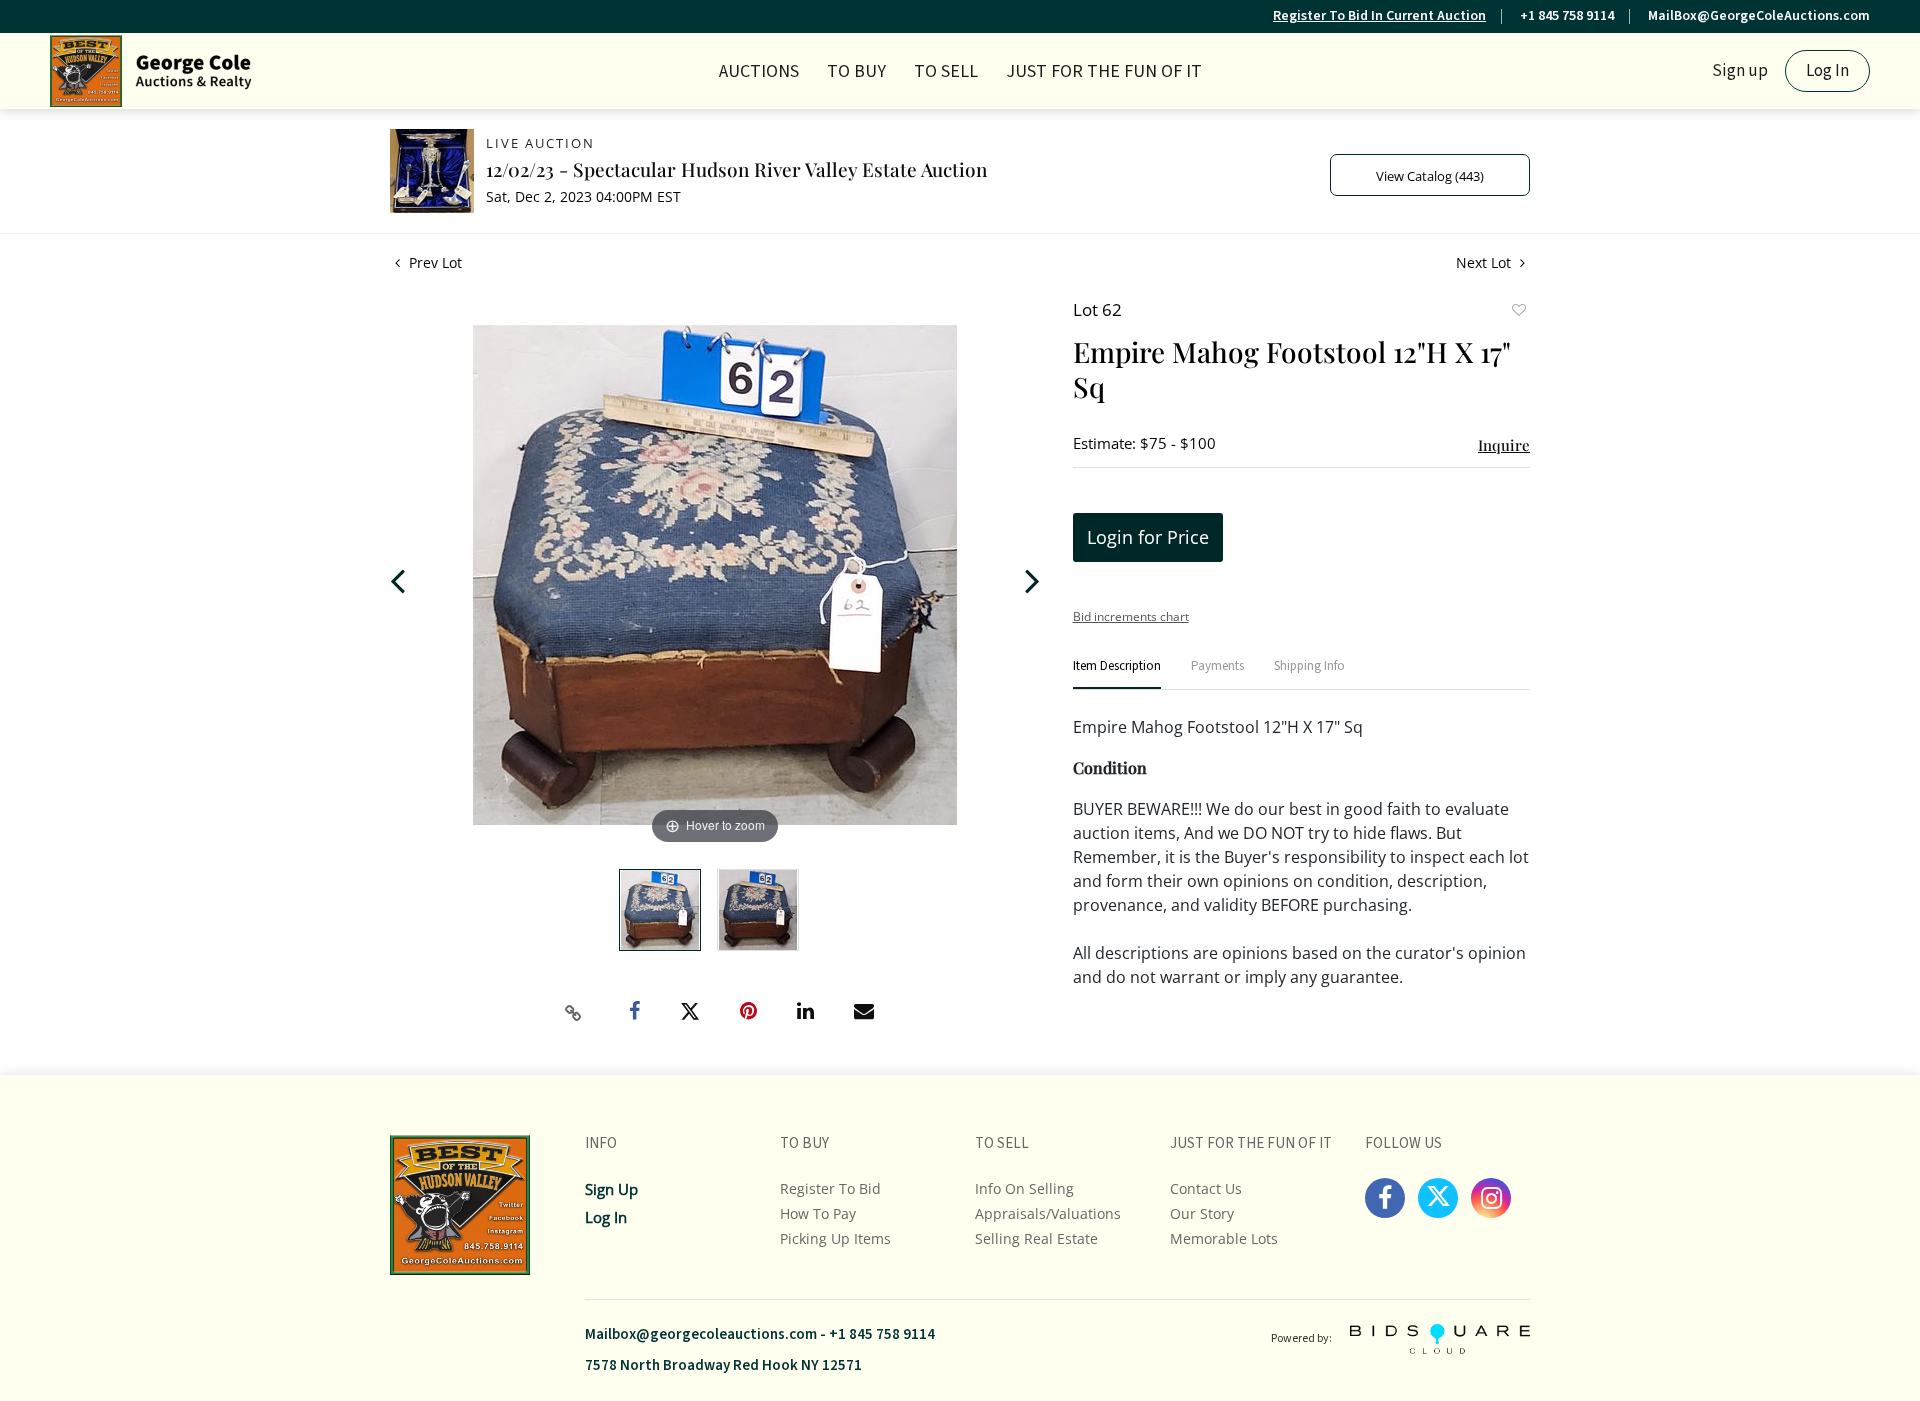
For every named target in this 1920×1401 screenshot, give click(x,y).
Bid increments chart (1131, 616)
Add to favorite (1518, 312)
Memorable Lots (1224, 1238)
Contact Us (1206, 1188)
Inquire (1504, 445)
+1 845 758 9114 (1567, 16)
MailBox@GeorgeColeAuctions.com (1759, 16)
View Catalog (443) (1430, 176)
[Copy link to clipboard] (574, 1013)
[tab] (1117, 674)
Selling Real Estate (1036, 1238)
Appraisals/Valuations (1048, 1213)
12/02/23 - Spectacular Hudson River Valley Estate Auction (736, 169)
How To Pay (818, 1213)
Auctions (759, 71)
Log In (1827, 71)
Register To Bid (830, 1188)
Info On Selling (1024, 1188)
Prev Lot (433, 262)
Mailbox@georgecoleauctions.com (701, 1334)
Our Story (1202, 1213)
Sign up (1740, 71)
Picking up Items (835, 1238)
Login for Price (1148, 537)
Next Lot (1485, 262)
